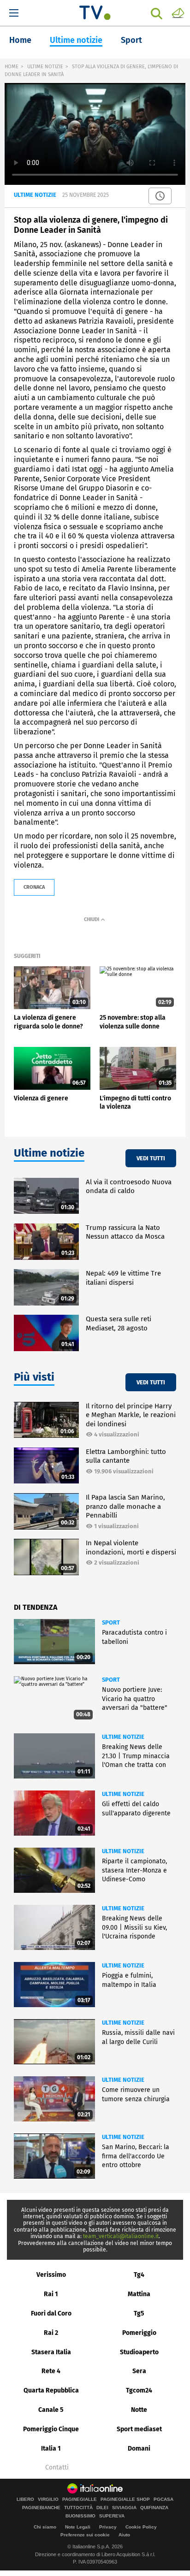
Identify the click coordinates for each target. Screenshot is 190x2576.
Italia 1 (51, 2449)
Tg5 (139, 2313)
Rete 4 (51, 2371)
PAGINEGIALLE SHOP (125, 2499)
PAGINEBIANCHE (41, 2508)
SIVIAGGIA (124, 2508)
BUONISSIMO (80, 2516)
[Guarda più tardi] (160, 196)
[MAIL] (178, 12)
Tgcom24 (139, 2390)
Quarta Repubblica (51, 2390)
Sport (131, 40)
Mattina (139, 2294)
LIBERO (25, 2499)
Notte (139, 2410)
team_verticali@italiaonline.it (121, 2236)
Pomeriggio (139, 2333)
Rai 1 (51, 2294)
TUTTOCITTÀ (78, 2508)
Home (20, 40)
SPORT (111, 1622)
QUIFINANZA (154, 2508)
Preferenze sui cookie (85, 2535)
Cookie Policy (141, 2527)
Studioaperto (139, 2352)
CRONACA (34, 887)
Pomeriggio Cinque (51, 2429)
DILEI (102, 2508)
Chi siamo (45, 2527)
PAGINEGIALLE (80, 2499)
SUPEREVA (112, 2516)
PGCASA (163, 2499)
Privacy (108, 2527)
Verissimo (51, 2275)
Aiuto (124, 2535)
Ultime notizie (76, 40)
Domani (139, 2449)
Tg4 (139, 2275)
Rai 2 (51, 2333)
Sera (139, 2371)
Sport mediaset (139, 2429)
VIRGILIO (48, 2499)
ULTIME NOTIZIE (45, 67)
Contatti (57, 2468)
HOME (12, 67)
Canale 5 (51, 2410)
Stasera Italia (51, 2352)
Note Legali (78, 2527)
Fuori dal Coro (51, 2313)
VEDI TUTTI (151, 1158)
